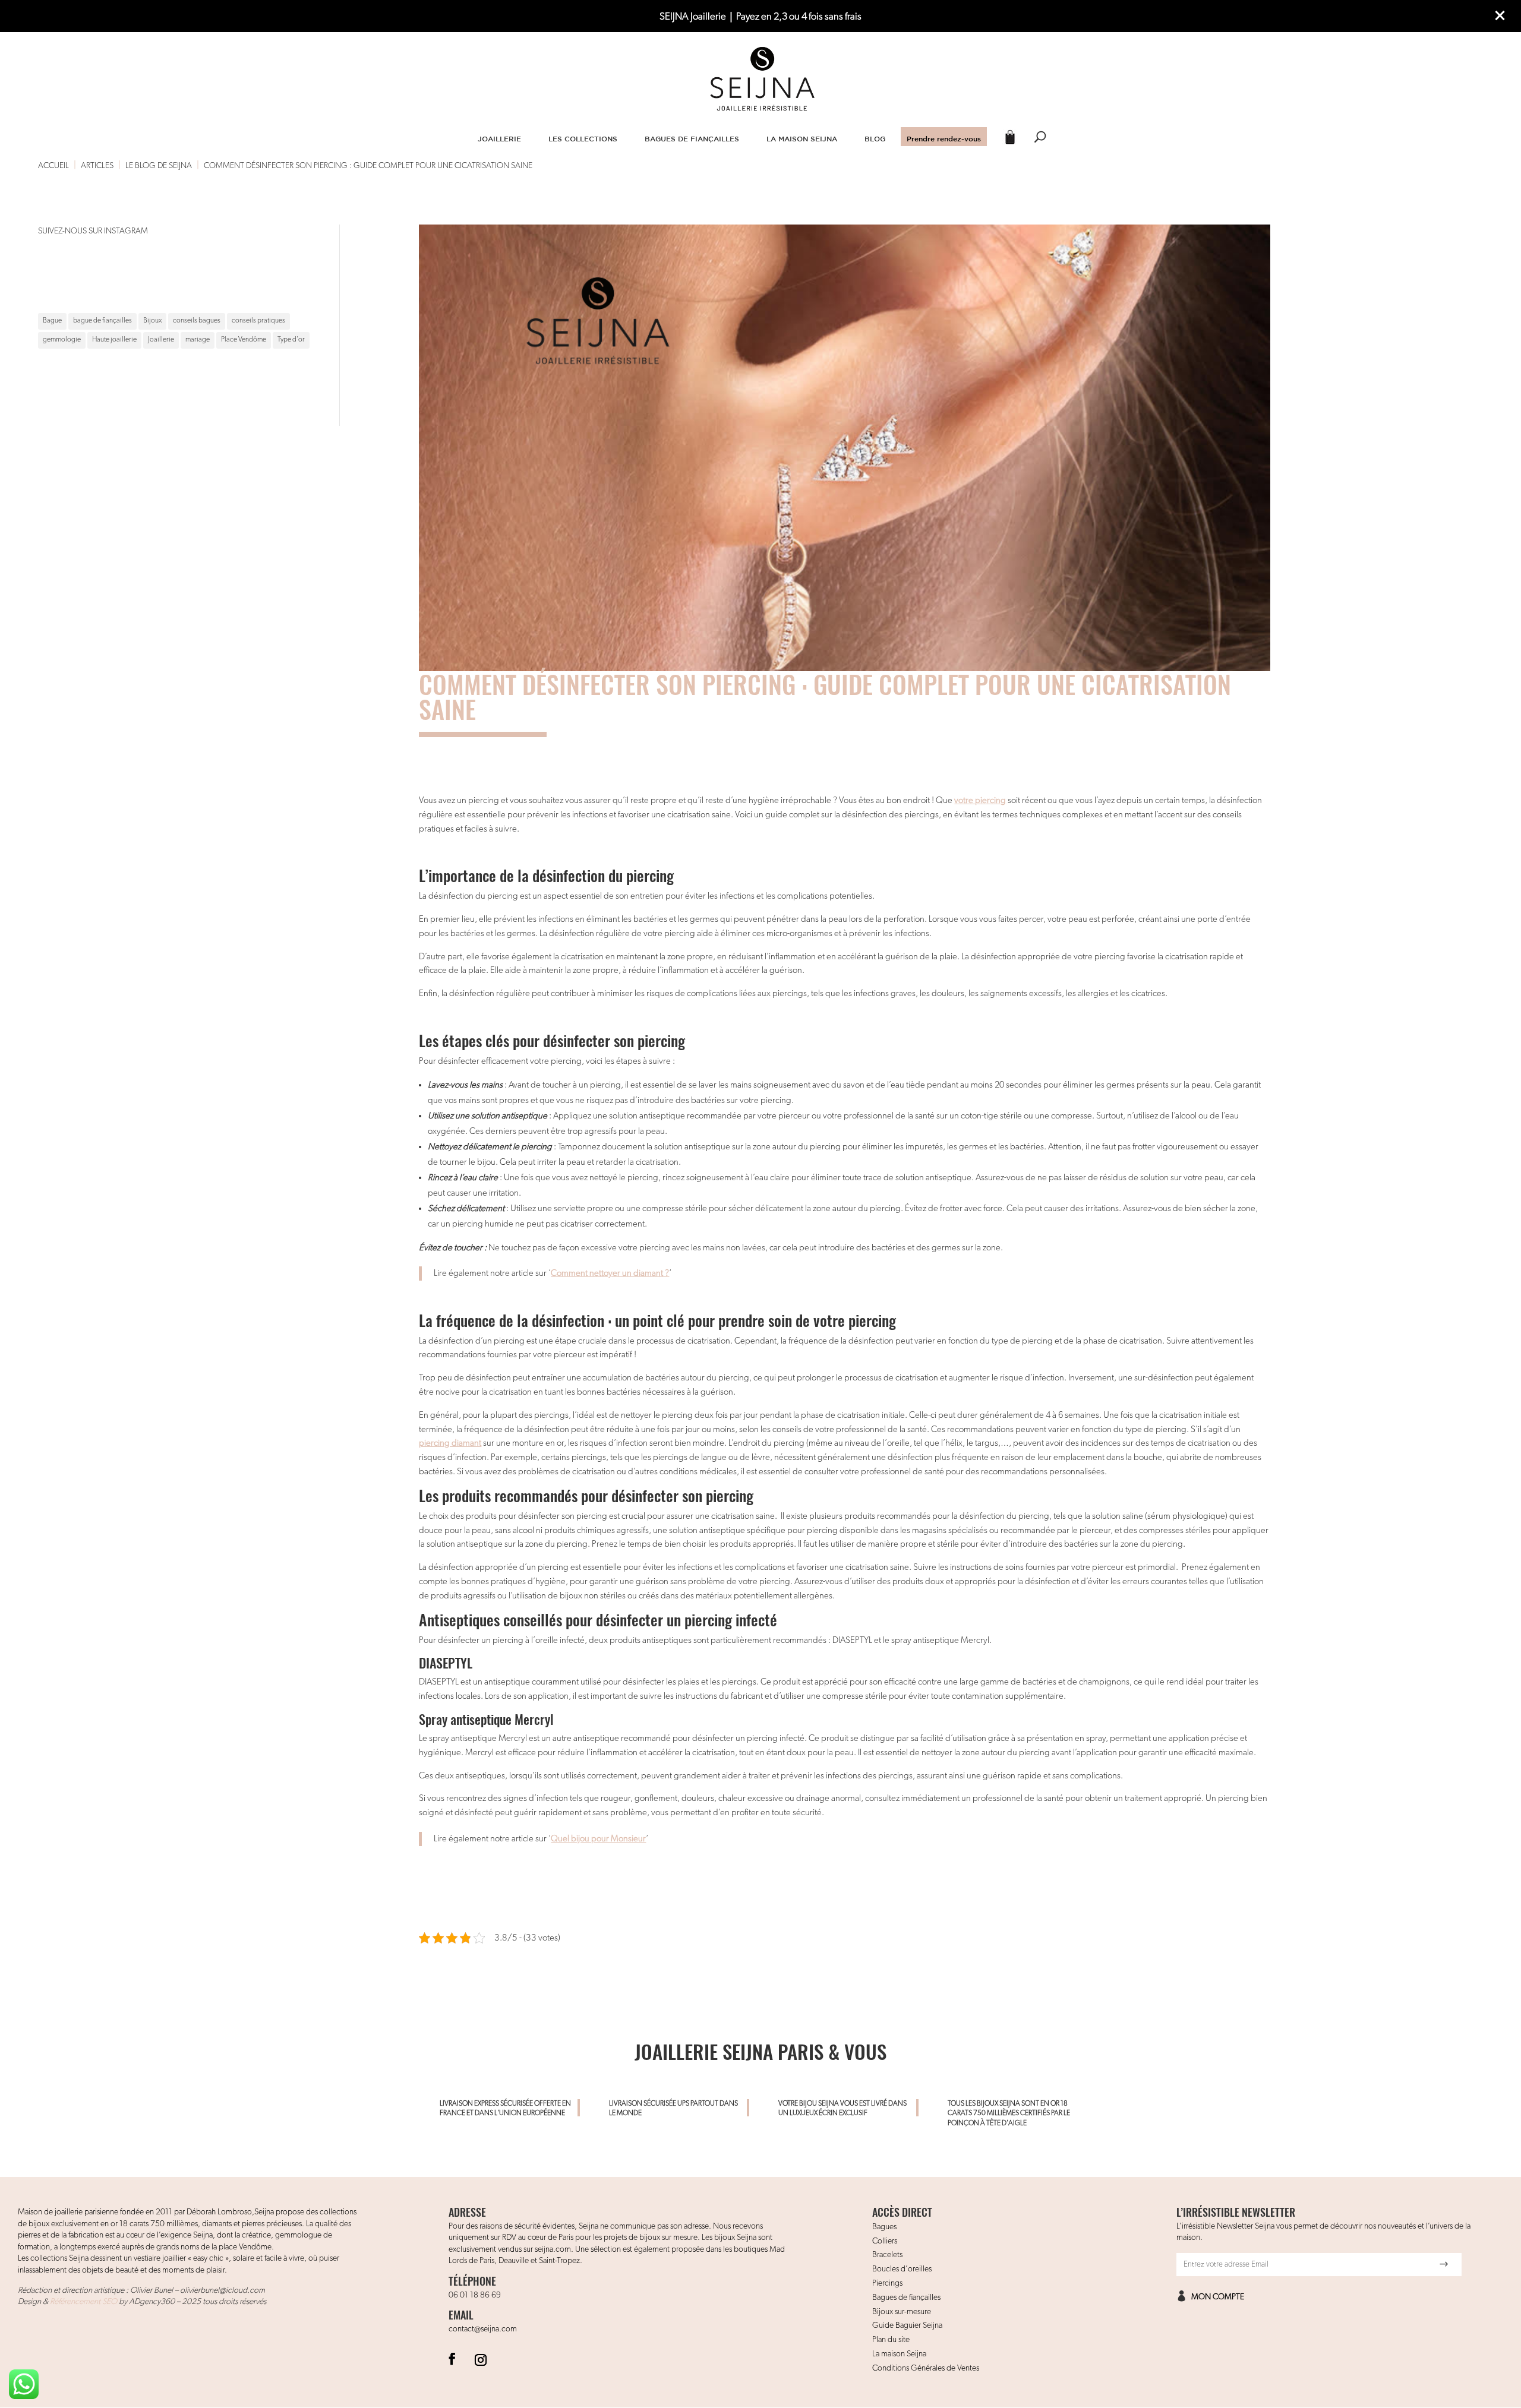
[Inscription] (1444, 2264)
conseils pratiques (258, 321)
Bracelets (887, 2255)
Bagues (884, 2227)
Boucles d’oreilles (902, 2269)
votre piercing (980, 800)
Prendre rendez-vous (944, 138)
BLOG (875, 138)
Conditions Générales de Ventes (926, 2368)
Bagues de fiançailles (906, 2298)
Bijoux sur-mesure (902, 2312)
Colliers (885, 2241)
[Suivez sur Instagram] (481, 2359)
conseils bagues (197, 321)
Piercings (887, 2283)
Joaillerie (161, 340)
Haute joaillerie (114, 340)
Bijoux (152, 321)
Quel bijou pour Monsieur (598, 1839)
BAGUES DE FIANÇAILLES (692, 138)
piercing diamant (450, 1443)
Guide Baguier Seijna (907, 2325)
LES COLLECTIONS (583, 138)
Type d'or (291, 340)
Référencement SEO (83, 2302)
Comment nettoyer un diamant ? (610, 1273)
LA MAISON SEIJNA (802, 138)
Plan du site (891, 2340)
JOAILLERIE (499, 138)
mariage (198, 340)
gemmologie (62, 340)
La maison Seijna (899, 2354)
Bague (52, 321)
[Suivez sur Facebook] (452, 2359)
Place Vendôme (244, 340)
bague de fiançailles (102, 321)
